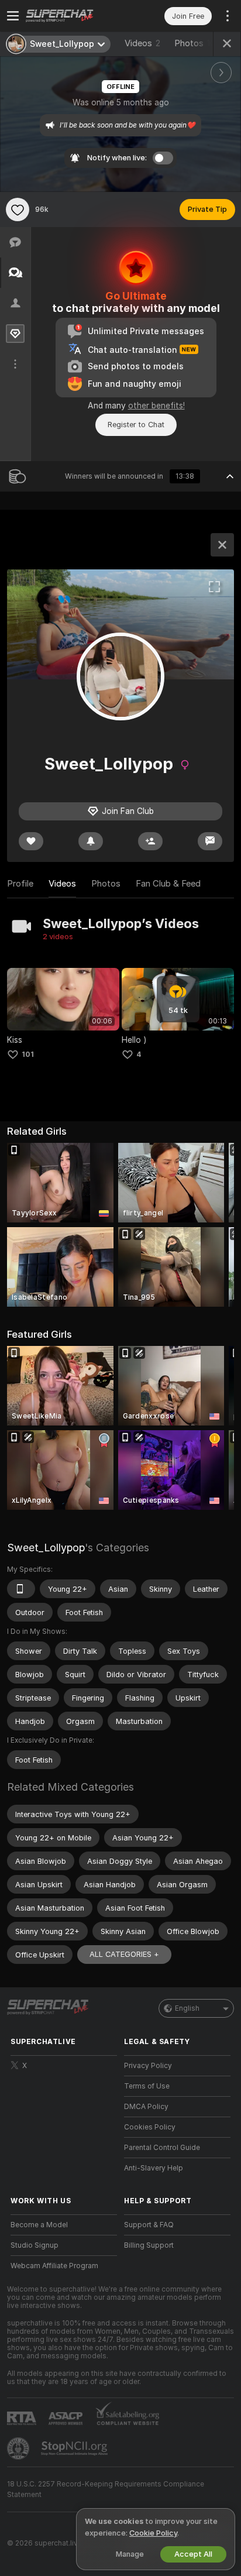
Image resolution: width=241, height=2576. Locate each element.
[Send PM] (210, 841)
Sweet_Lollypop (46, 1548)
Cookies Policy (150, 2127)
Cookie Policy (153, 2533)
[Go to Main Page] (73, 16)
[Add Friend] (150, 841)
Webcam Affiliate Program (54, 2266)
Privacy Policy (148, 2066)
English (187, 2008)
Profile (20, 884)
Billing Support (149, 2245)
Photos (195, 43)
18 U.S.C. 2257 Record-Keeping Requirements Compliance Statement (106, 2489)
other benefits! (156, 406)
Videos (142, 43)
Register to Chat (136, 425)
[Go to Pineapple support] (19, 2448)
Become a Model (39, 2225)
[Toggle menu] (13, 16)
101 (28, 1054)
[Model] (222, 545)
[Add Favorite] (18, 209)
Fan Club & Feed (168, 884)
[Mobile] (21, 1589)
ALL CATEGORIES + (124, 1954)
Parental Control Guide (162, 2148)
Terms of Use (147, 2086)
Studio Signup (35, 2245)
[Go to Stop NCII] (75, 2448)
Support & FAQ (149, 2225)
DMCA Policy (146, 2107)
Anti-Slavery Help (154, 2168)
